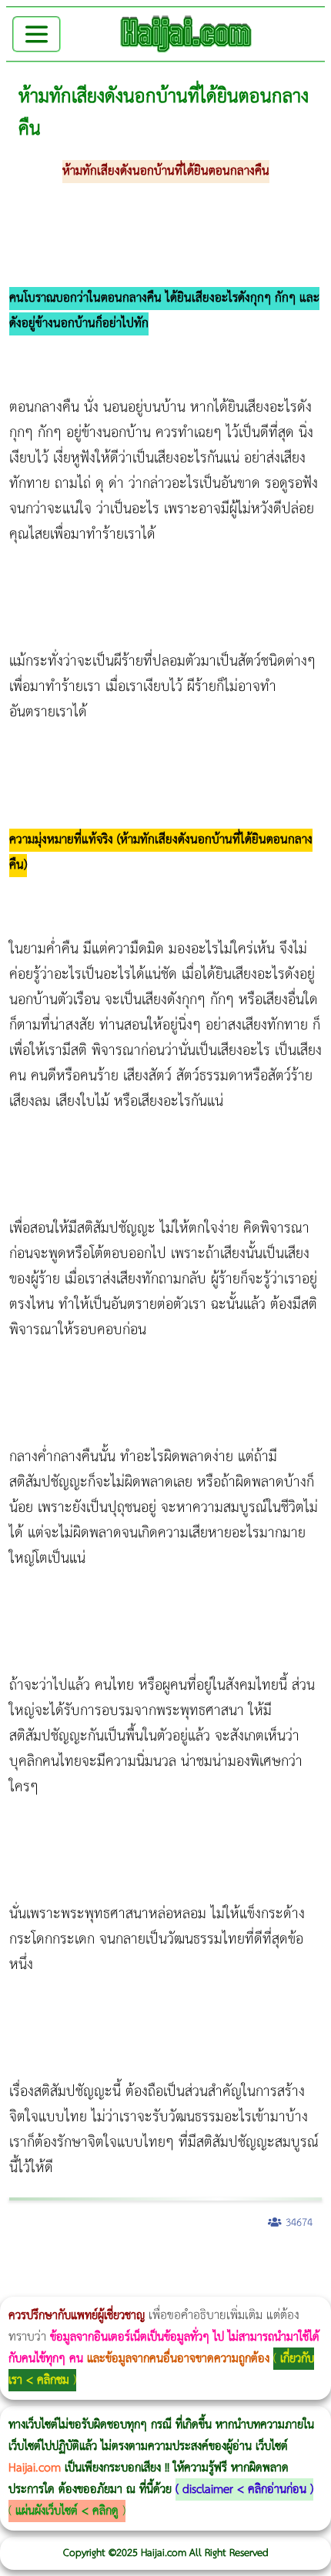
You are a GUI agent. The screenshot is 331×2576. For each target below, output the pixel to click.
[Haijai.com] (186, 34)
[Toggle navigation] (37, 34)
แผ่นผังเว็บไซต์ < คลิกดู (67, 2511)
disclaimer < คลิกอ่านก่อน (244, 2489)
